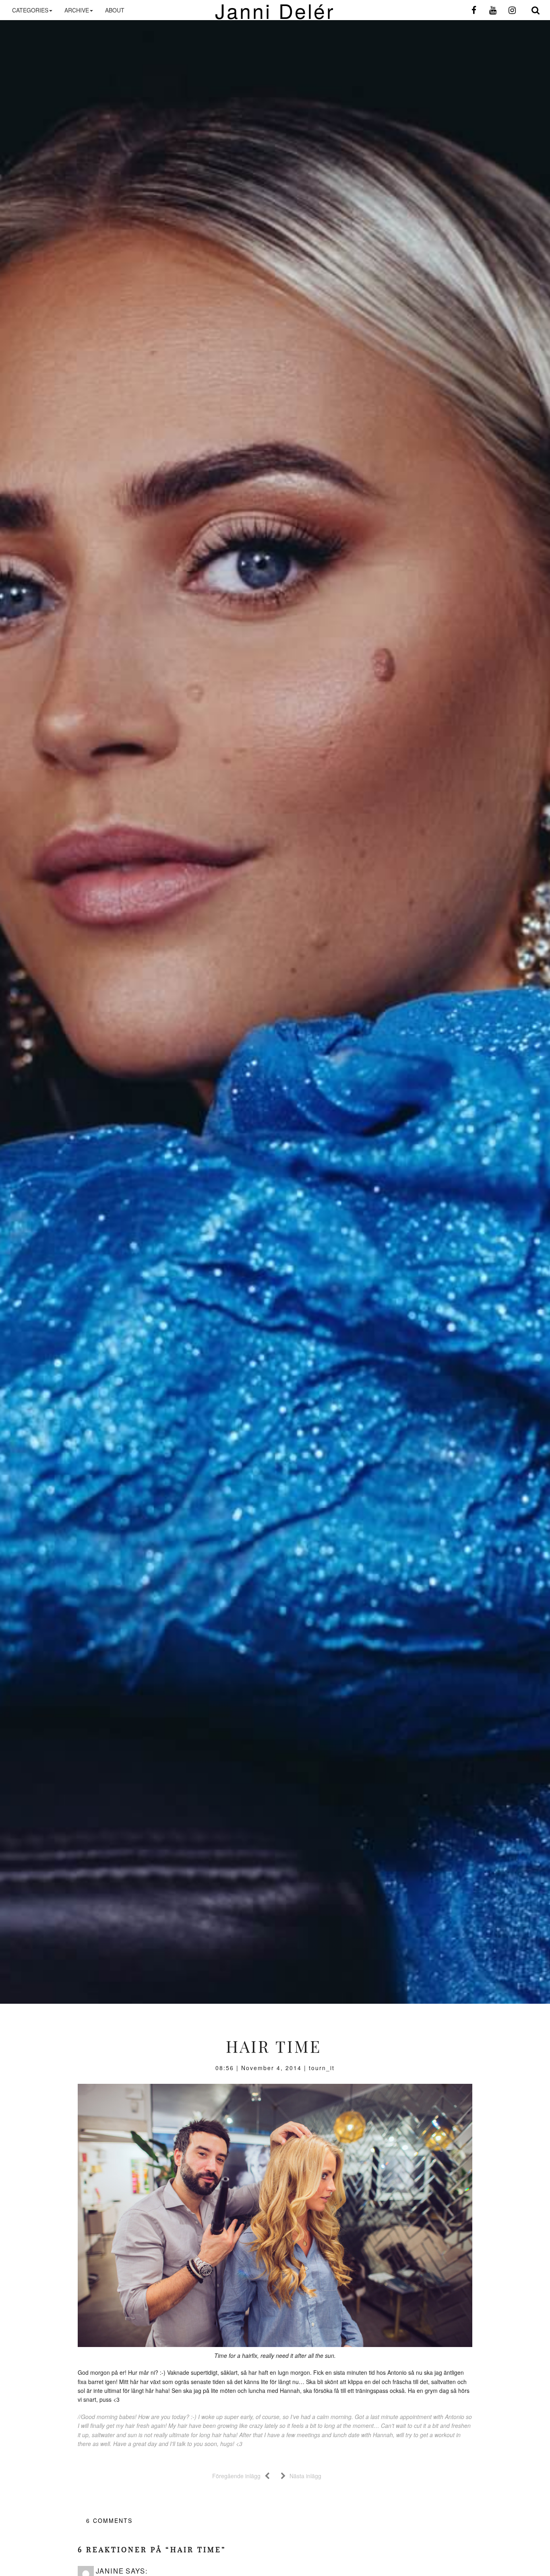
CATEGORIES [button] (30, 10)
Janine (110, 2571)
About (115, 10)
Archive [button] (77, 10)
